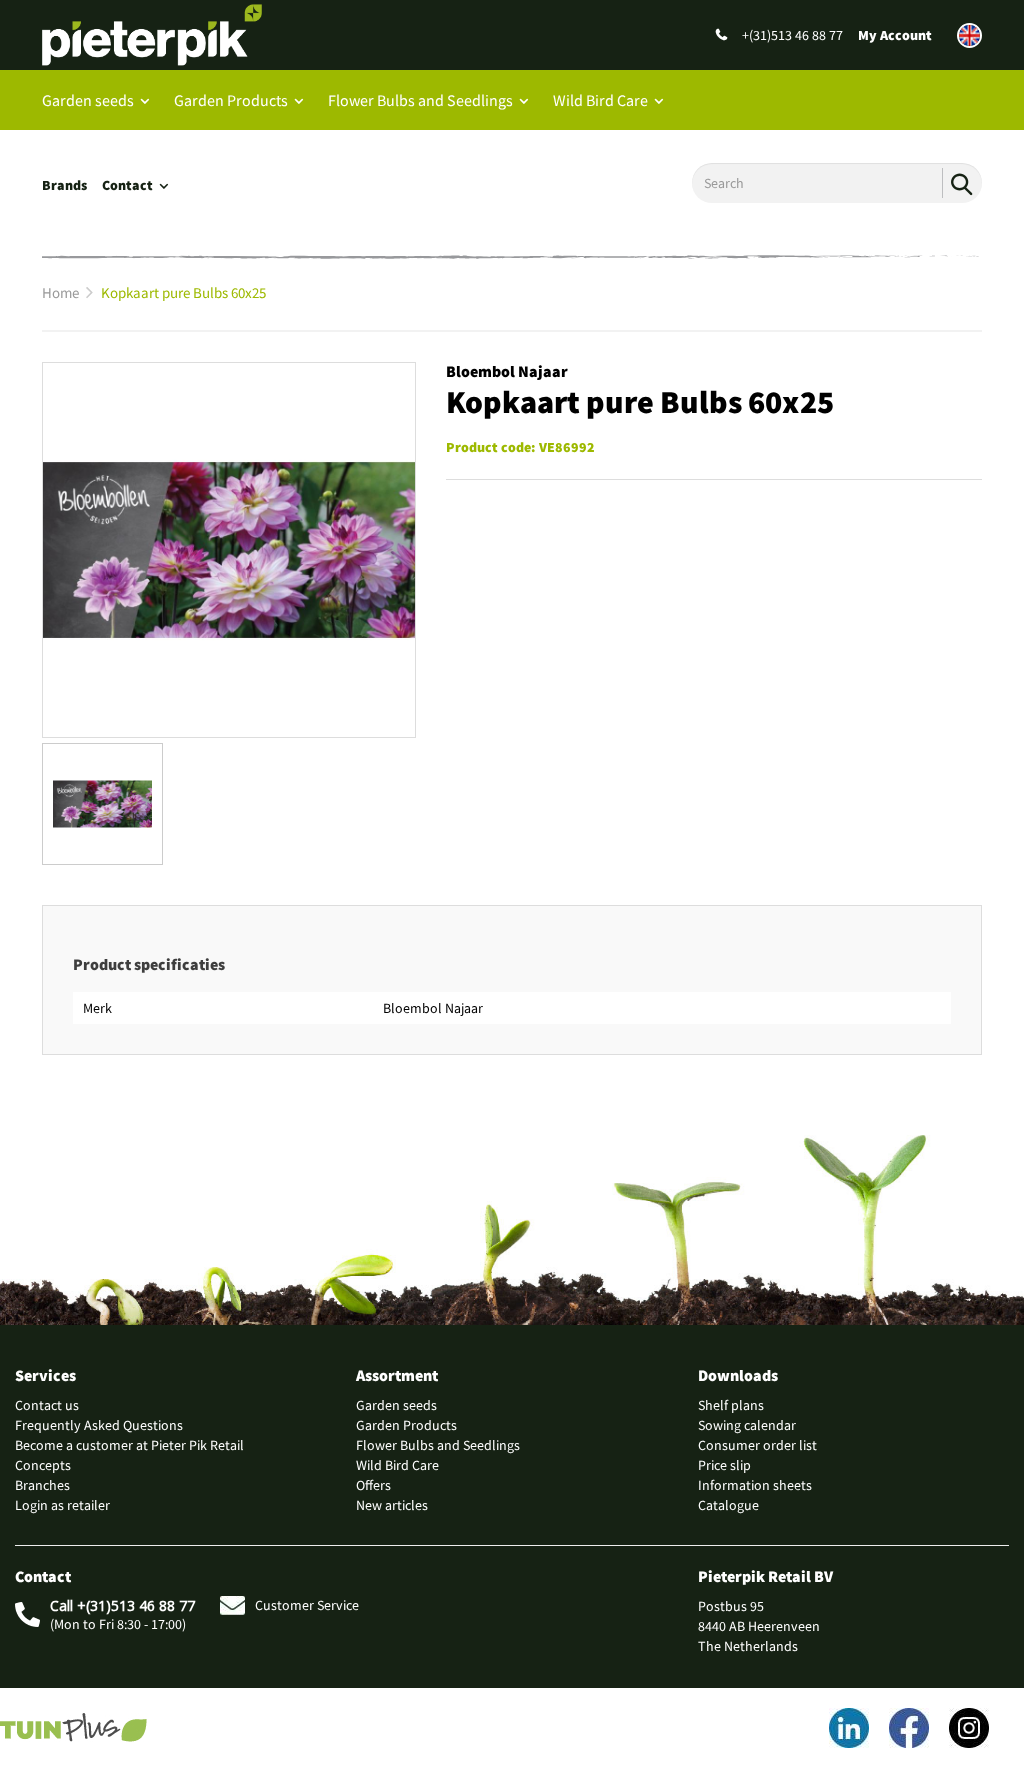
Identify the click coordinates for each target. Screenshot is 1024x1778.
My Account (895, 35)
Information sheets (755, 1485)
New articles (392, 1505)
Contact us (47, 1405)
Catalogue (728, 1505)
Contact (127, 185)
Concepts (43, 1465)
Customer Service (307, 1605)
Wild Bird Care (600, 100)
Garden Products (231, 100)
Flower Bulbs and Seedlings (420, 100)
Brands (64, 185)
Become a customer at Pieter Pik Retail (129, 1445)
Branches (42, 1485)
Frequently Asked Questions (99, 1425)
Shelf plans (731, 1405)
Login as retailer (62, 1505)
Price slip (724, 1465)
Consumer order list (757, 1445)
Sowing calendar (747, 1425)
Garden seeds (88, 100)
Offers (373, 1485)
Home (60, 292)
